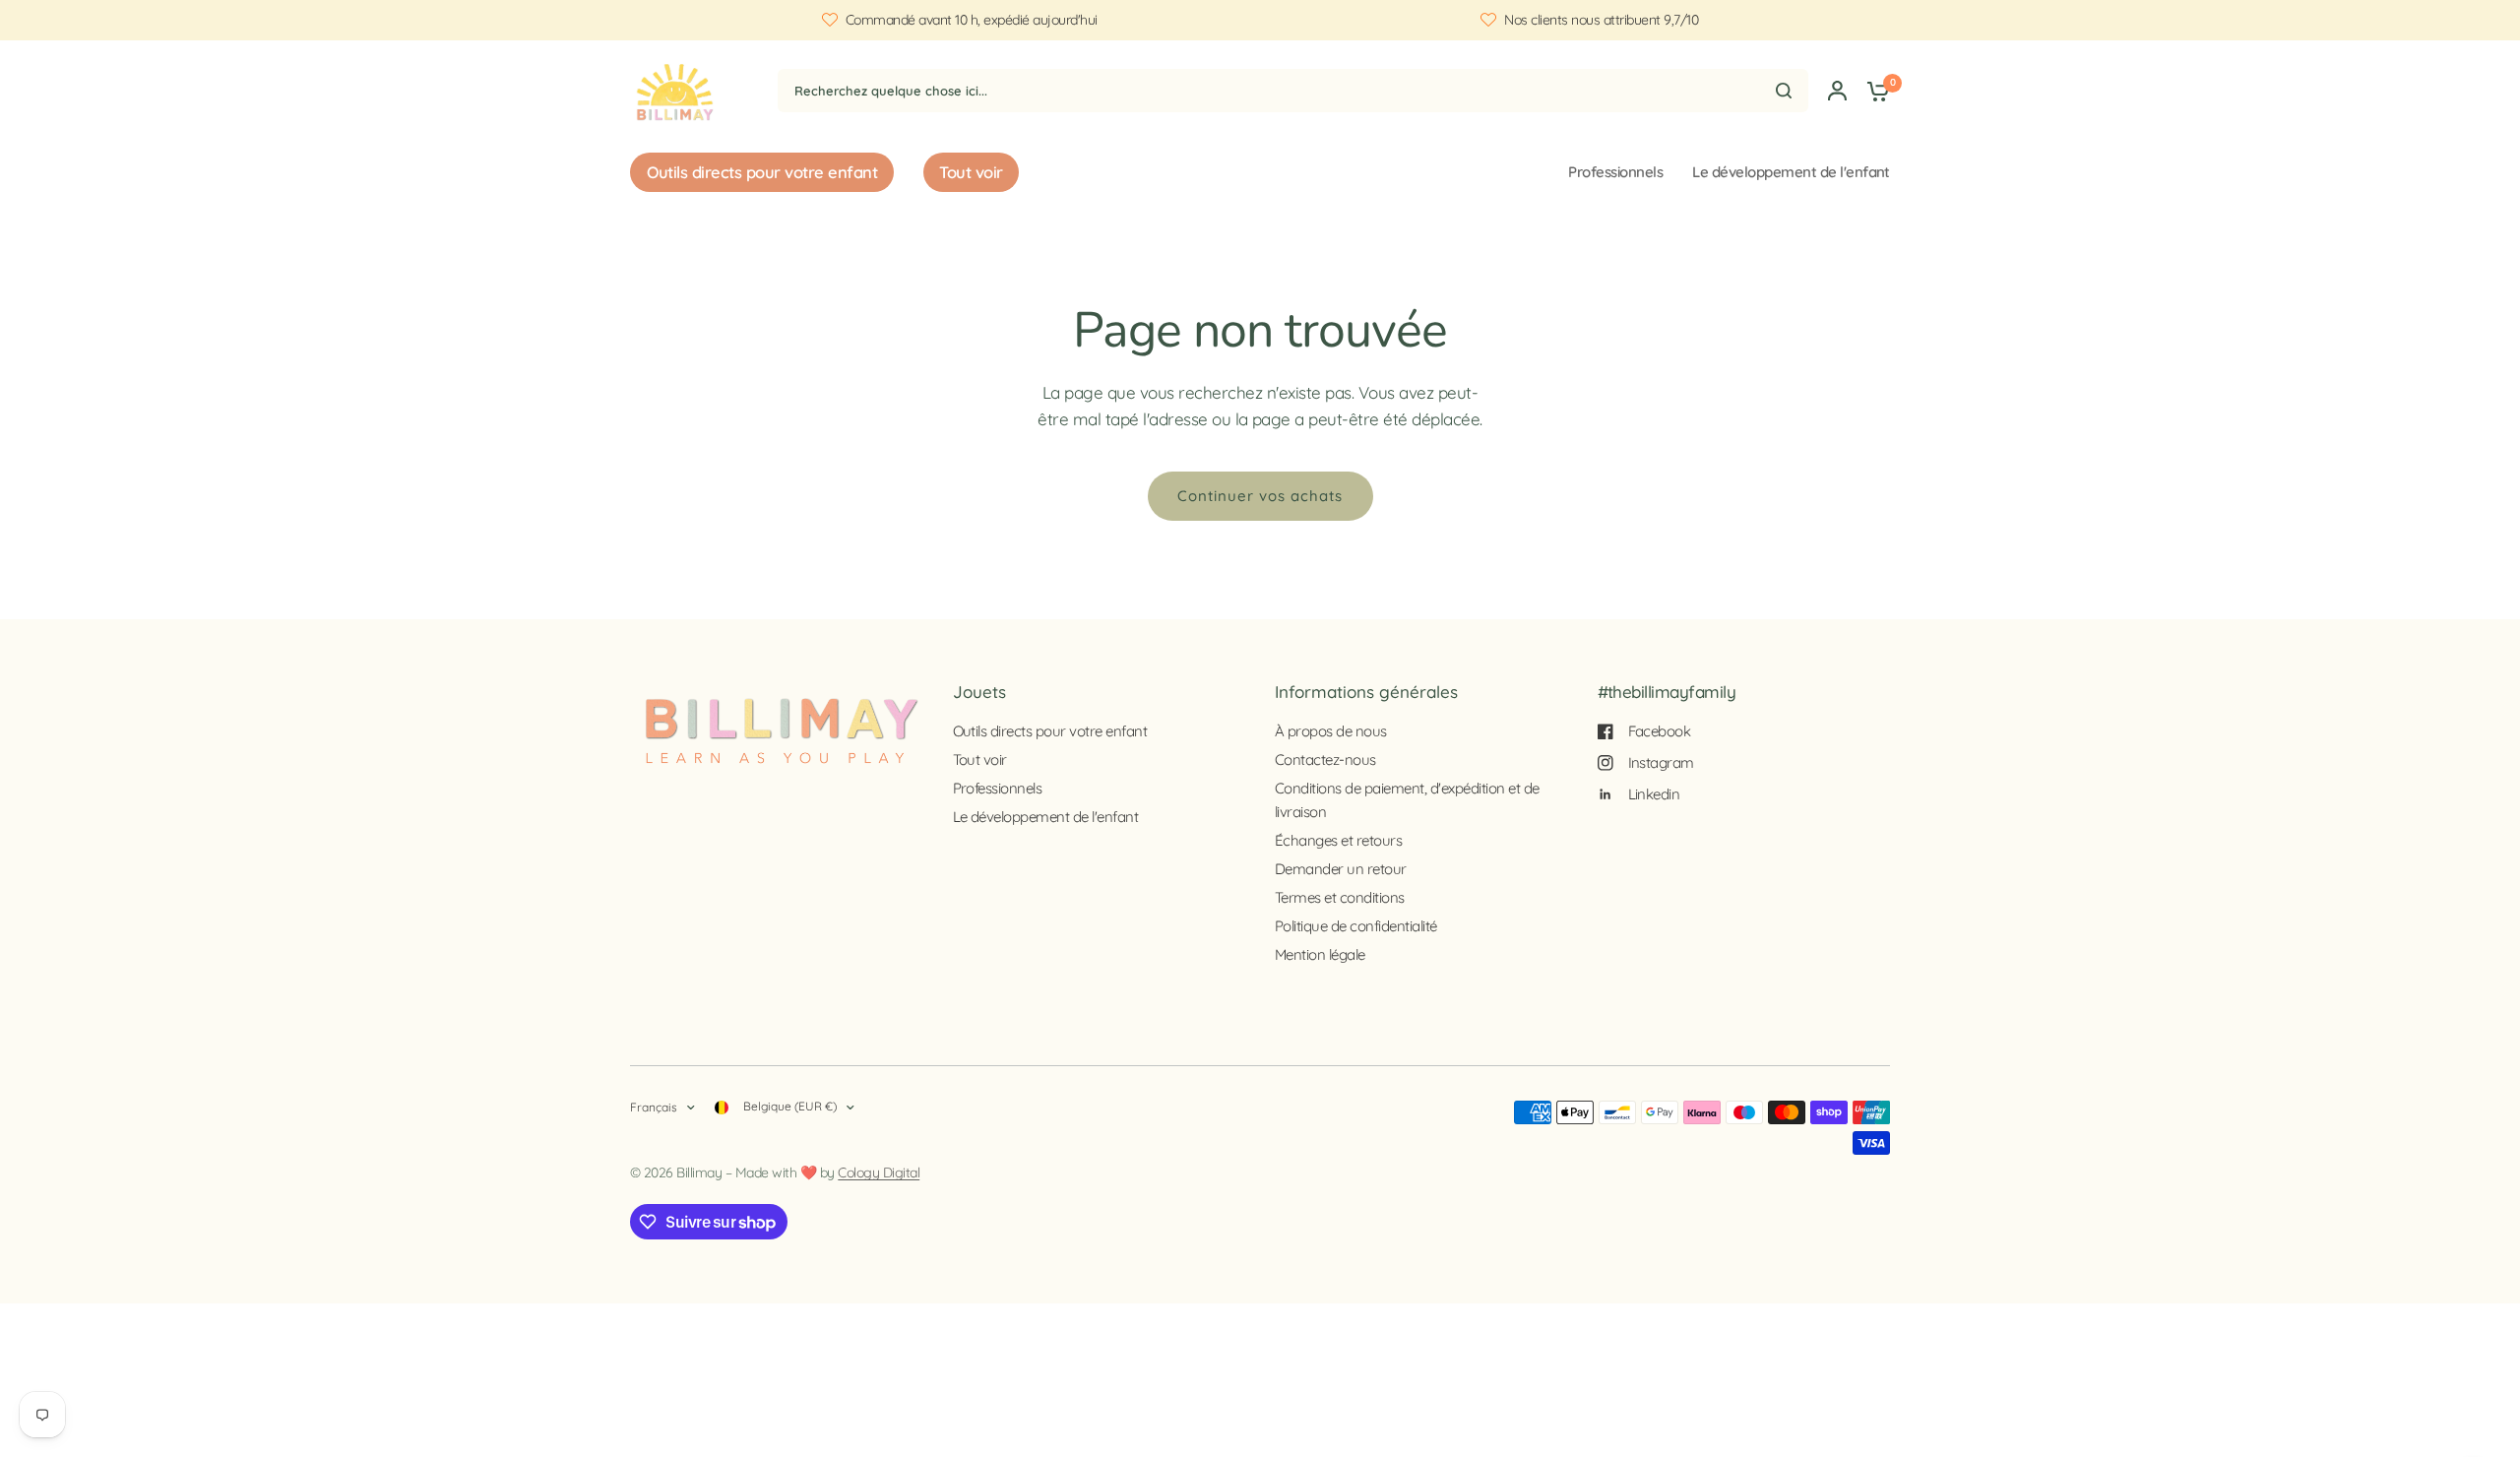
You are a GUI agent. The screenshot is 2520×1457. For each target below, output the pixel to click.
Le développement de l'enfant (1791, 172)
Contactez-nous (1325, 760)
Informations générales (1366, 692)
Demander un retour (1341, 869)
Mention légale (1320, 954)
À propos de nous (1331, 731)
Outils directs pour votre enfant (1050, 731)
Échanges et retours (1338, 840)
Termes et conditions (1340, 897)
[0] (1873, 90)
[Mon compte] (1837, 90)
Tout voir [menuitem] (971, 172)
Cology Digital (879, 1172)
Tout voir (980, 760)
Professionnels (1615, 172)
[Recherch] (1784, 91)
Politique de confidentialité (1356, 926)
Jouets (979, 692)
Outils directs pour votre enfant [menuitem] (762, 172)
